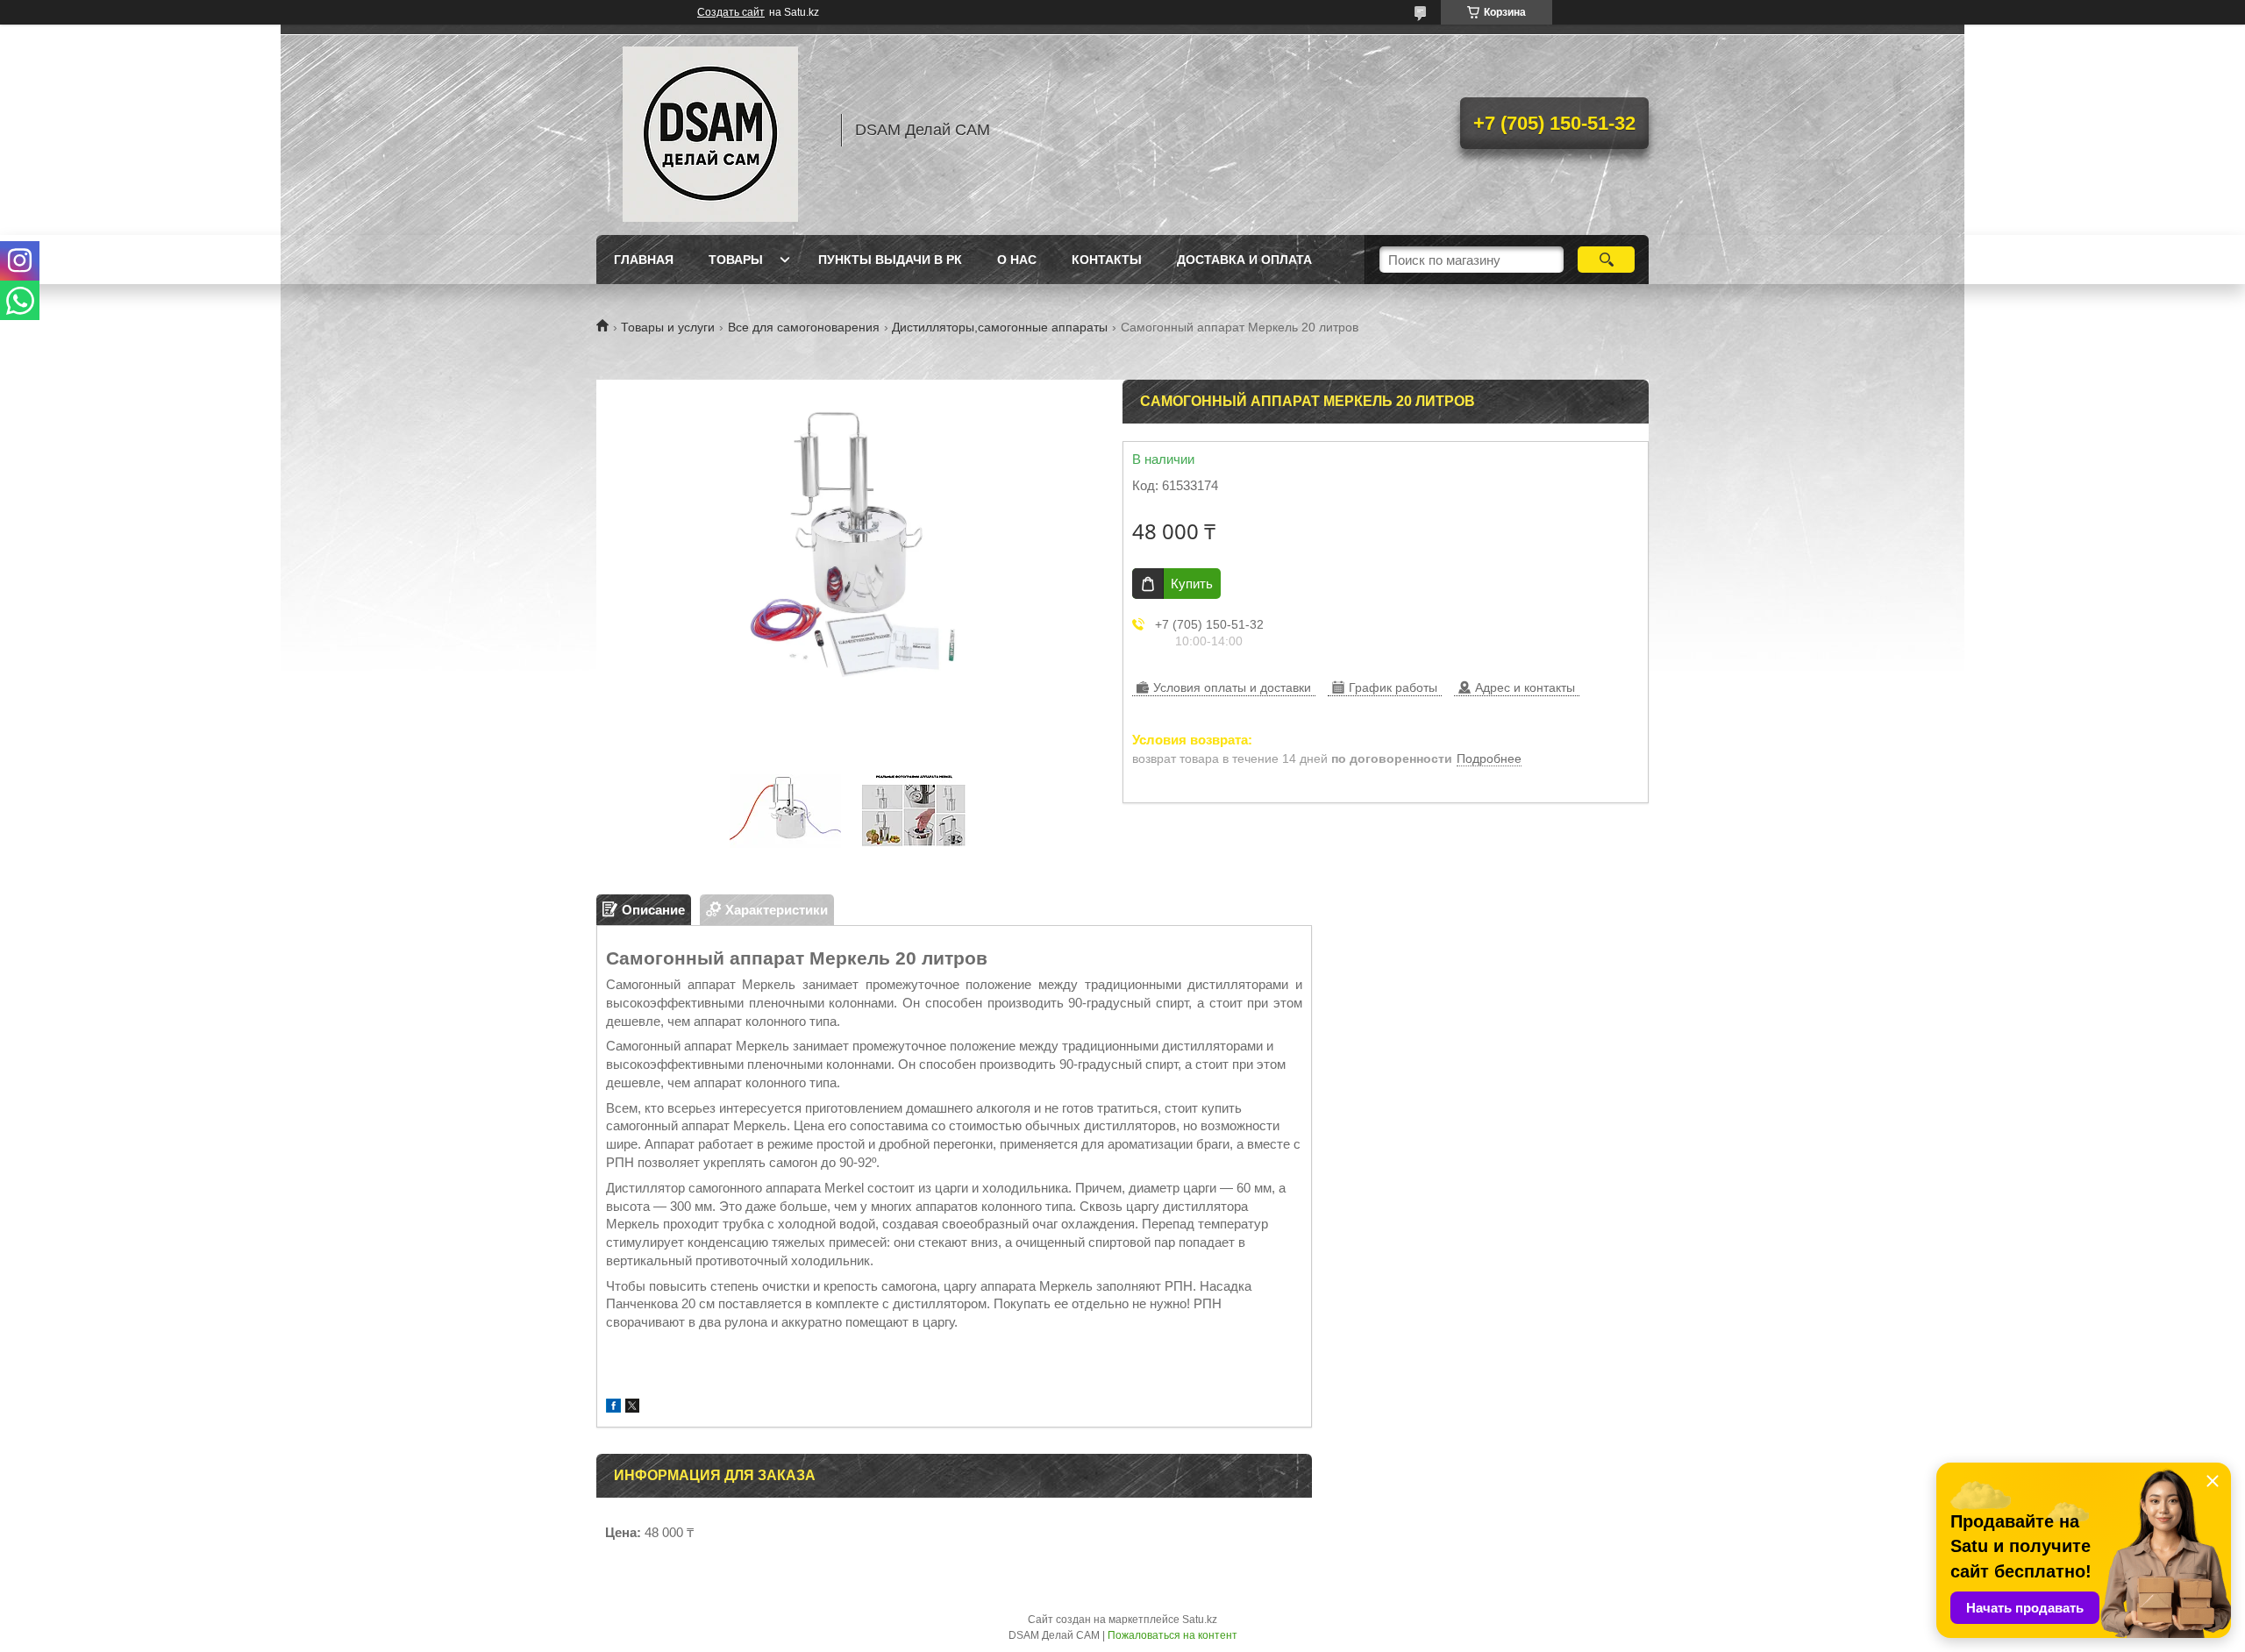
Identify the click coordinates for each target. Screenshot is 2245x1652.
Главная (644, 260)
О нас (1017, 260)
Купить (1192, 584)
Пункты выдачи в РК (890, 260)
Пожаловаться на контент (1172, 1635)
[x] (632, 1408)
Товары (736, 260)
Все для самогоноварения (804, 327)
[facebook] (613, 1408)
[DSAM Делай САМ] (710, 130)
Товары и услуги (668, 327)
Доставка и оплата (1244, 260)
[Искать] (1606, 260)
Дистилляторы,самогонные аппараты (1000, 327)
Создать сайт (731, 12)
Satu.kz (1200, 1620)
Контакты (1107, 260)
